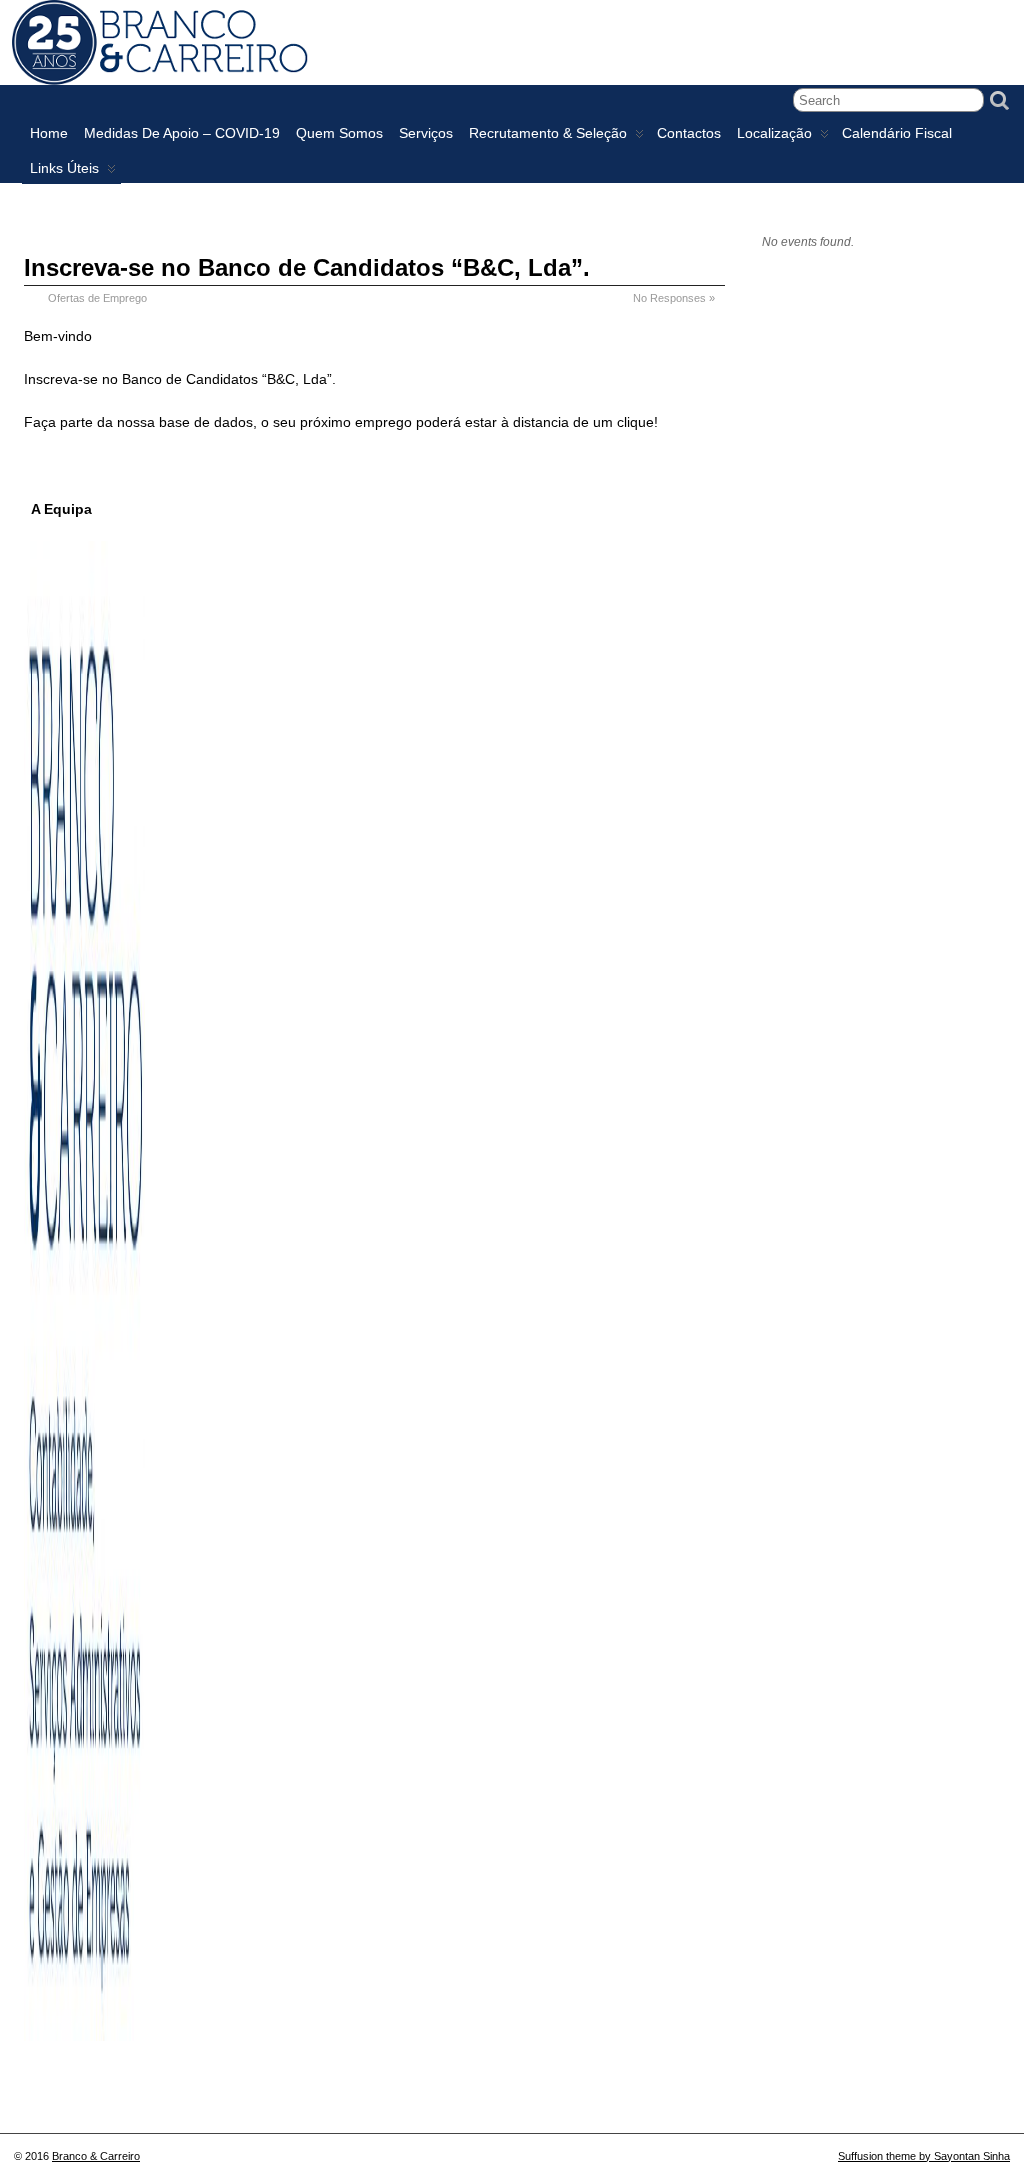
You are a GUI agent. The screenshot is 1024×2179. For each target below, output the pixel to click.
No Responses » (674, 298)
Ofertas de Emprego (97, 298)
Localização (774, 133)
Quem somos (339, 133)
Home (49, 133)
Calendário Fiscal (897, 133)
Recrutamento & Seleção (548, 133)
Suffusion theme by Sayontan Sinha (924, 2156)
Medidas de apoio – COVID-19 (182, 133)
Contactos (689, 133)
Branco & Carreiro (96, 2156)
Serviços (426, 133)
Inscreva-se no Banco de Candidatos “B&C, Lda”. (307, 267)
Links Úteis (64, 168)
